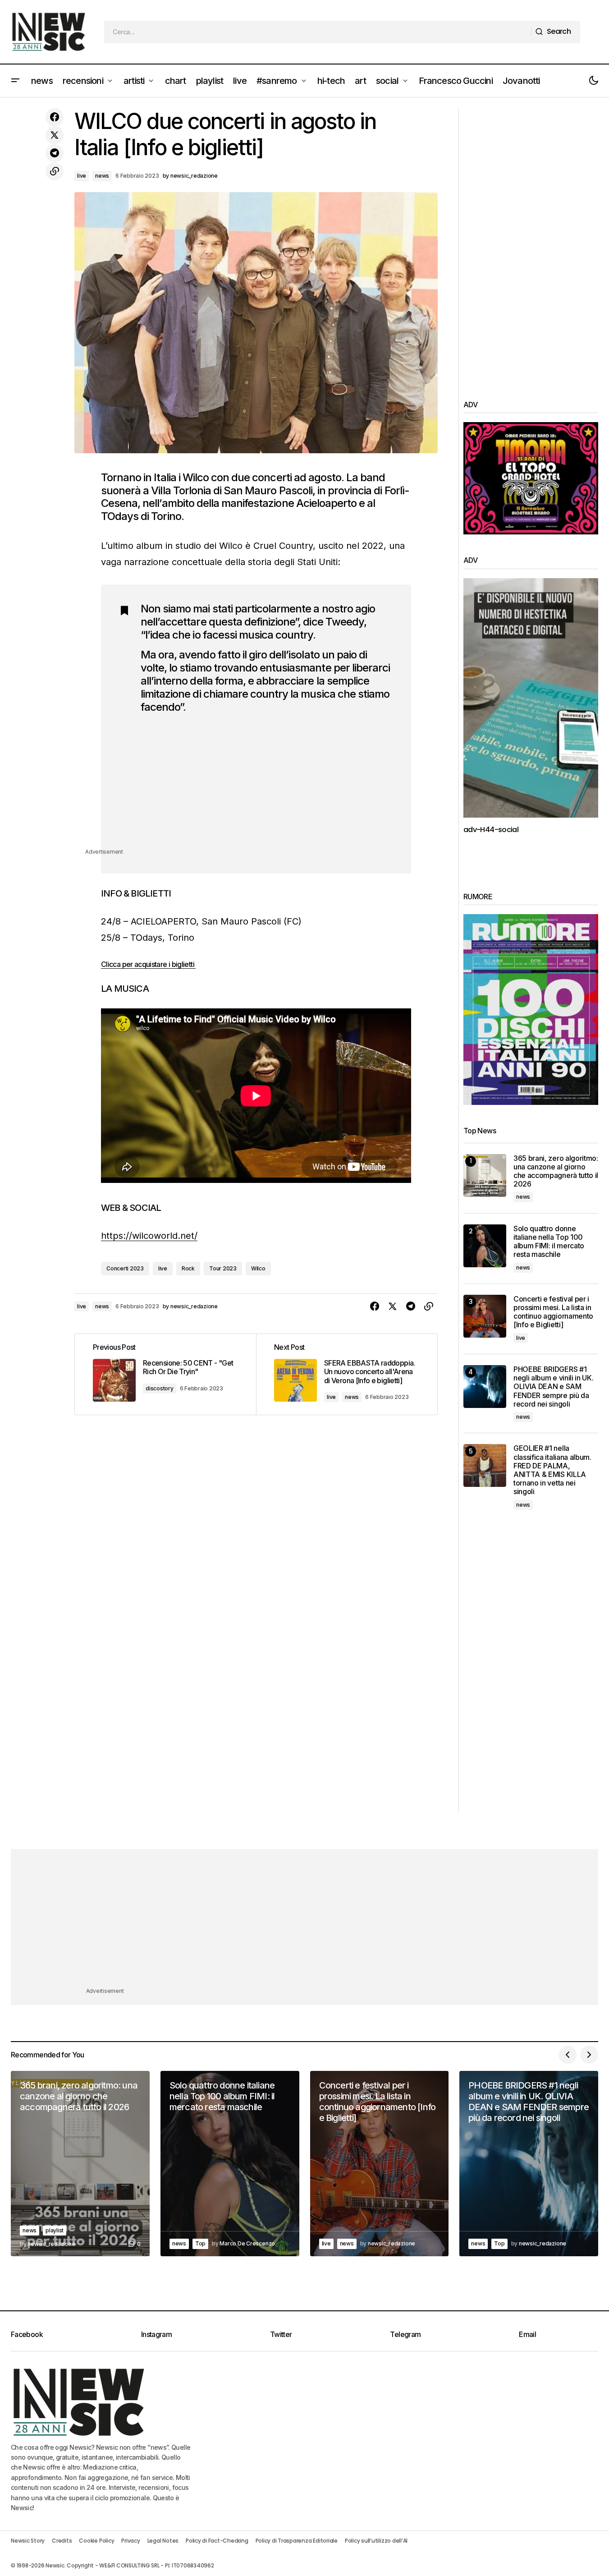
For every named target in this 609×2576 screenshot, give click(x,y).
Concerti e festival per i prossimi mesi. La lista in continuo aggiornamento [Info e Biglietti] (553, 1312)
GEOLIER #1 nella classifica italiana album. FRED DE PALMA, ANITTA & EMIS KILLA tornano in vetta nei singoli (552, 1470)
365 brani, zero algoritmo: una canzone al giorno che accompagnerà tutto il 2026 (556, 1171)
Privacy (130, 2541)
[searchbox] (318, 32)
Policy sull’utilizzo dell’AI (376, 2541)
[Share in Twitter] (55, 135)
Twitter (281, 2334)
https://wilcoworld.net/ (149, 1236)
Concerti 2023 (125, 1268)
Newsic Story (28, 2541)
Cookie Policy (96, 2541)
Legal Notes (163, 2541)
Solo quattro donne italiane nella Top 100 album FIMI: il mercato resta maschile (549, 1242)
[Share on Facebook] (55, 117)
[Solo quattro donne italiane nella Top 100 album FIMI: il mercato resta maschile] (485, 1246)
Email (527, 2334)
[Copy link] (55, 171)
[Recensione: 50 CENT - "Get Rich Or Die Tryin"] (165, 1374)
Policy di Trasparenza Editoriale (297, 2541)
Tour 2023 (223, 1268)
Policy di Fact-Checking (217, 2541)
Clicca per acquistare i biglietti (148, 964)
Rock (188, 1268)
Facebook (27, 2334)
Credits (62, 2541)
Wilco (258, 1268)
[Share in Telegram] (55, 153)
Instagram (156, 2334)
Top (200, 2243)
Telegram (405, 2334)
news (102, 176)
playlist (55, 2230)
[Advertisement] (267, 784)
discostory (160, 1388)
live (82, 176)
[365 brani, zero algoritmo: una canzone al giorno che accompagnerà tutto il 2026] (485, 1175)
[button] (15, 81)
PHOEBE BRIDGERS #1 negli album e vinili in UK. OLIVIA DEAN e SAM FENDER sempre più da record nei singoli (553, 1387)
